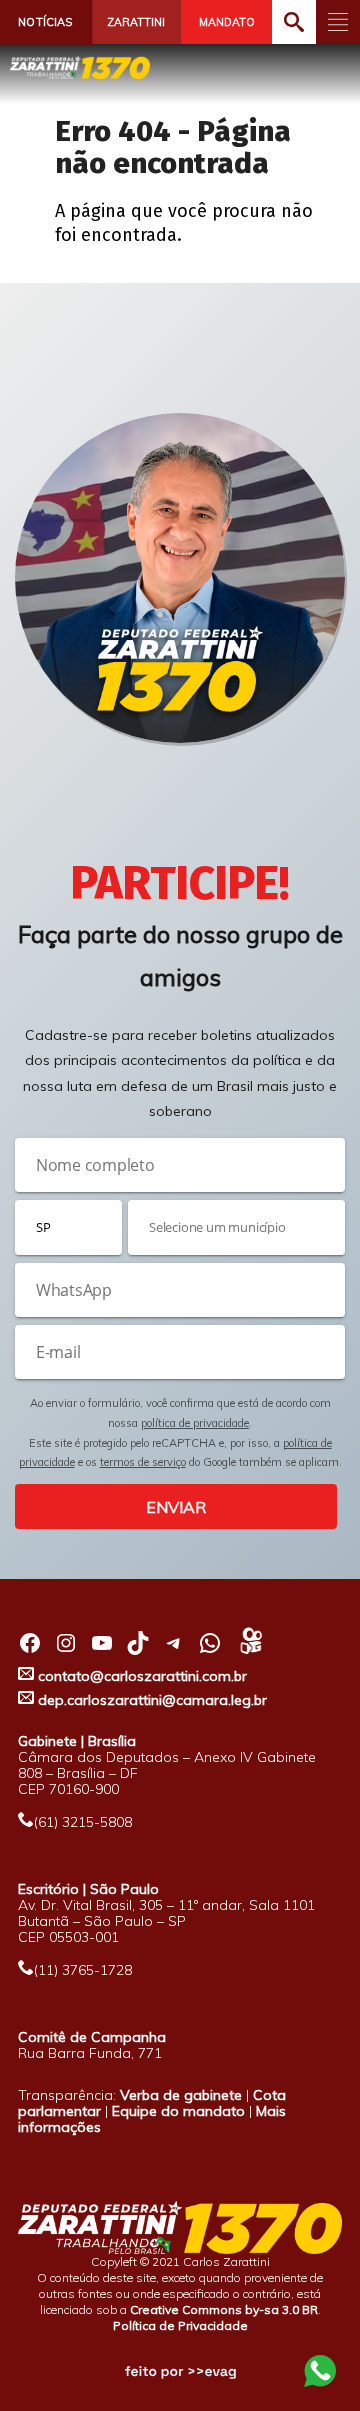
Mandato (227, 22)
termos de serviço (143, 1462)
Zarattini (136, 22)
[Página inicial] (80, 67)
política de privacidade (195, 1423)
